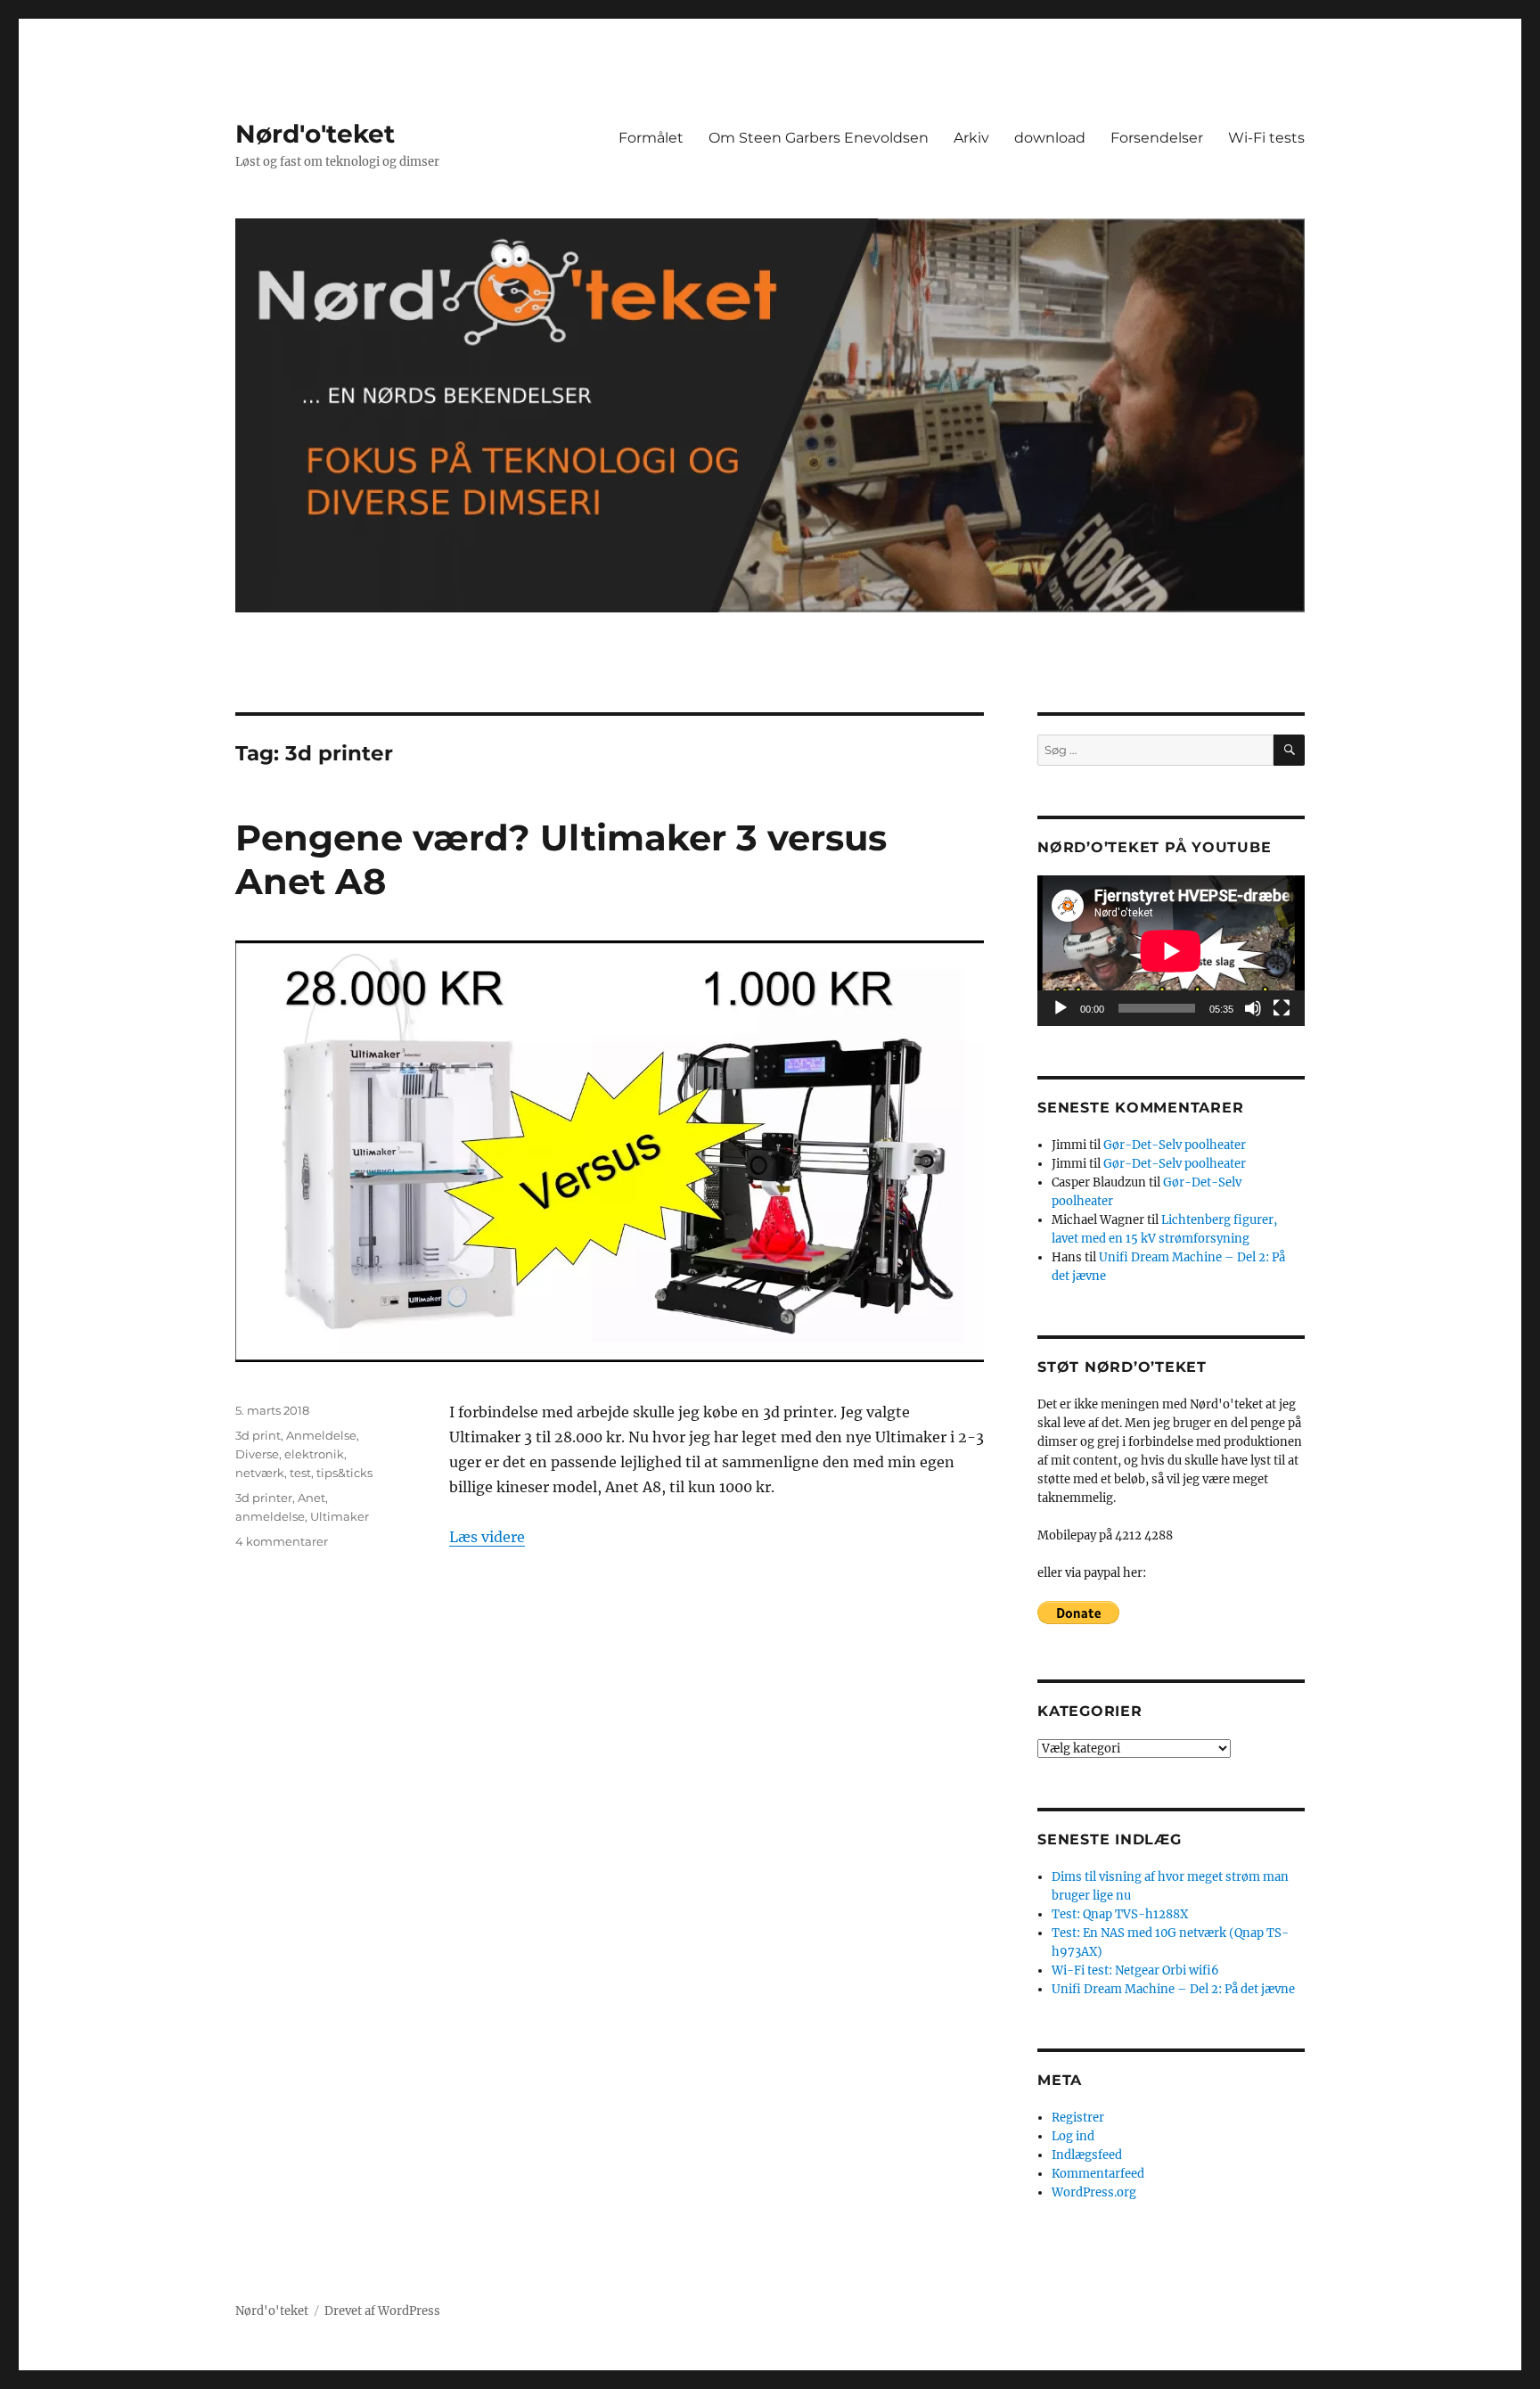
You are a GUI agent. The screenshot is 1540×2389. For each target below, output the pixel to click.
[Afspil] (1061, 1008)
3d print (258, 1435)
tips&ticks (344, 1473)
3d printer (264, 1498)
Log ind (1073, 2136)
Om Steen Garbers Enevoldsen (819, 138)
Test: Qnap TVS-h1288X (1120, 1914)
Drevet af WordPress (382, 2311)
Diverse (257, 1454)
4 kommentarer (282, 1541)
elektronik (314, 1454)
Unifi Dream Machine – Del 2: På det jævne (1173, 1989)
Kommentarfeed (1098, 2174)
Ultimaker (340, 1516)
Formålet (651, 138)
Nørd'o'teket (315, 134)
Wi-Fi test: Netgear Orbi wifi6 (1135, 1970)
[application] (1171, 951)
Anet (311, 1498)
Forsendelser (1157, 138)
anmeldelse (270, 1516)
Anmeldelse (321, 1435)
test (300, 1473)
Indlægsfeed (1087, 2155)
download (1050, 138)
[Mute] (1253, 1008)
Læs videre (487, 1537)
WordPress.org (1094, 2192)
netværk (260, 1473)
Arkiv (971, 138)
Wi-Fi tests (1266, 138)
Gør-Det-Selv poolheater (1175, 1145)
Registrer (1078, 2118)
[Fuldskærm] (1282, 1008)
